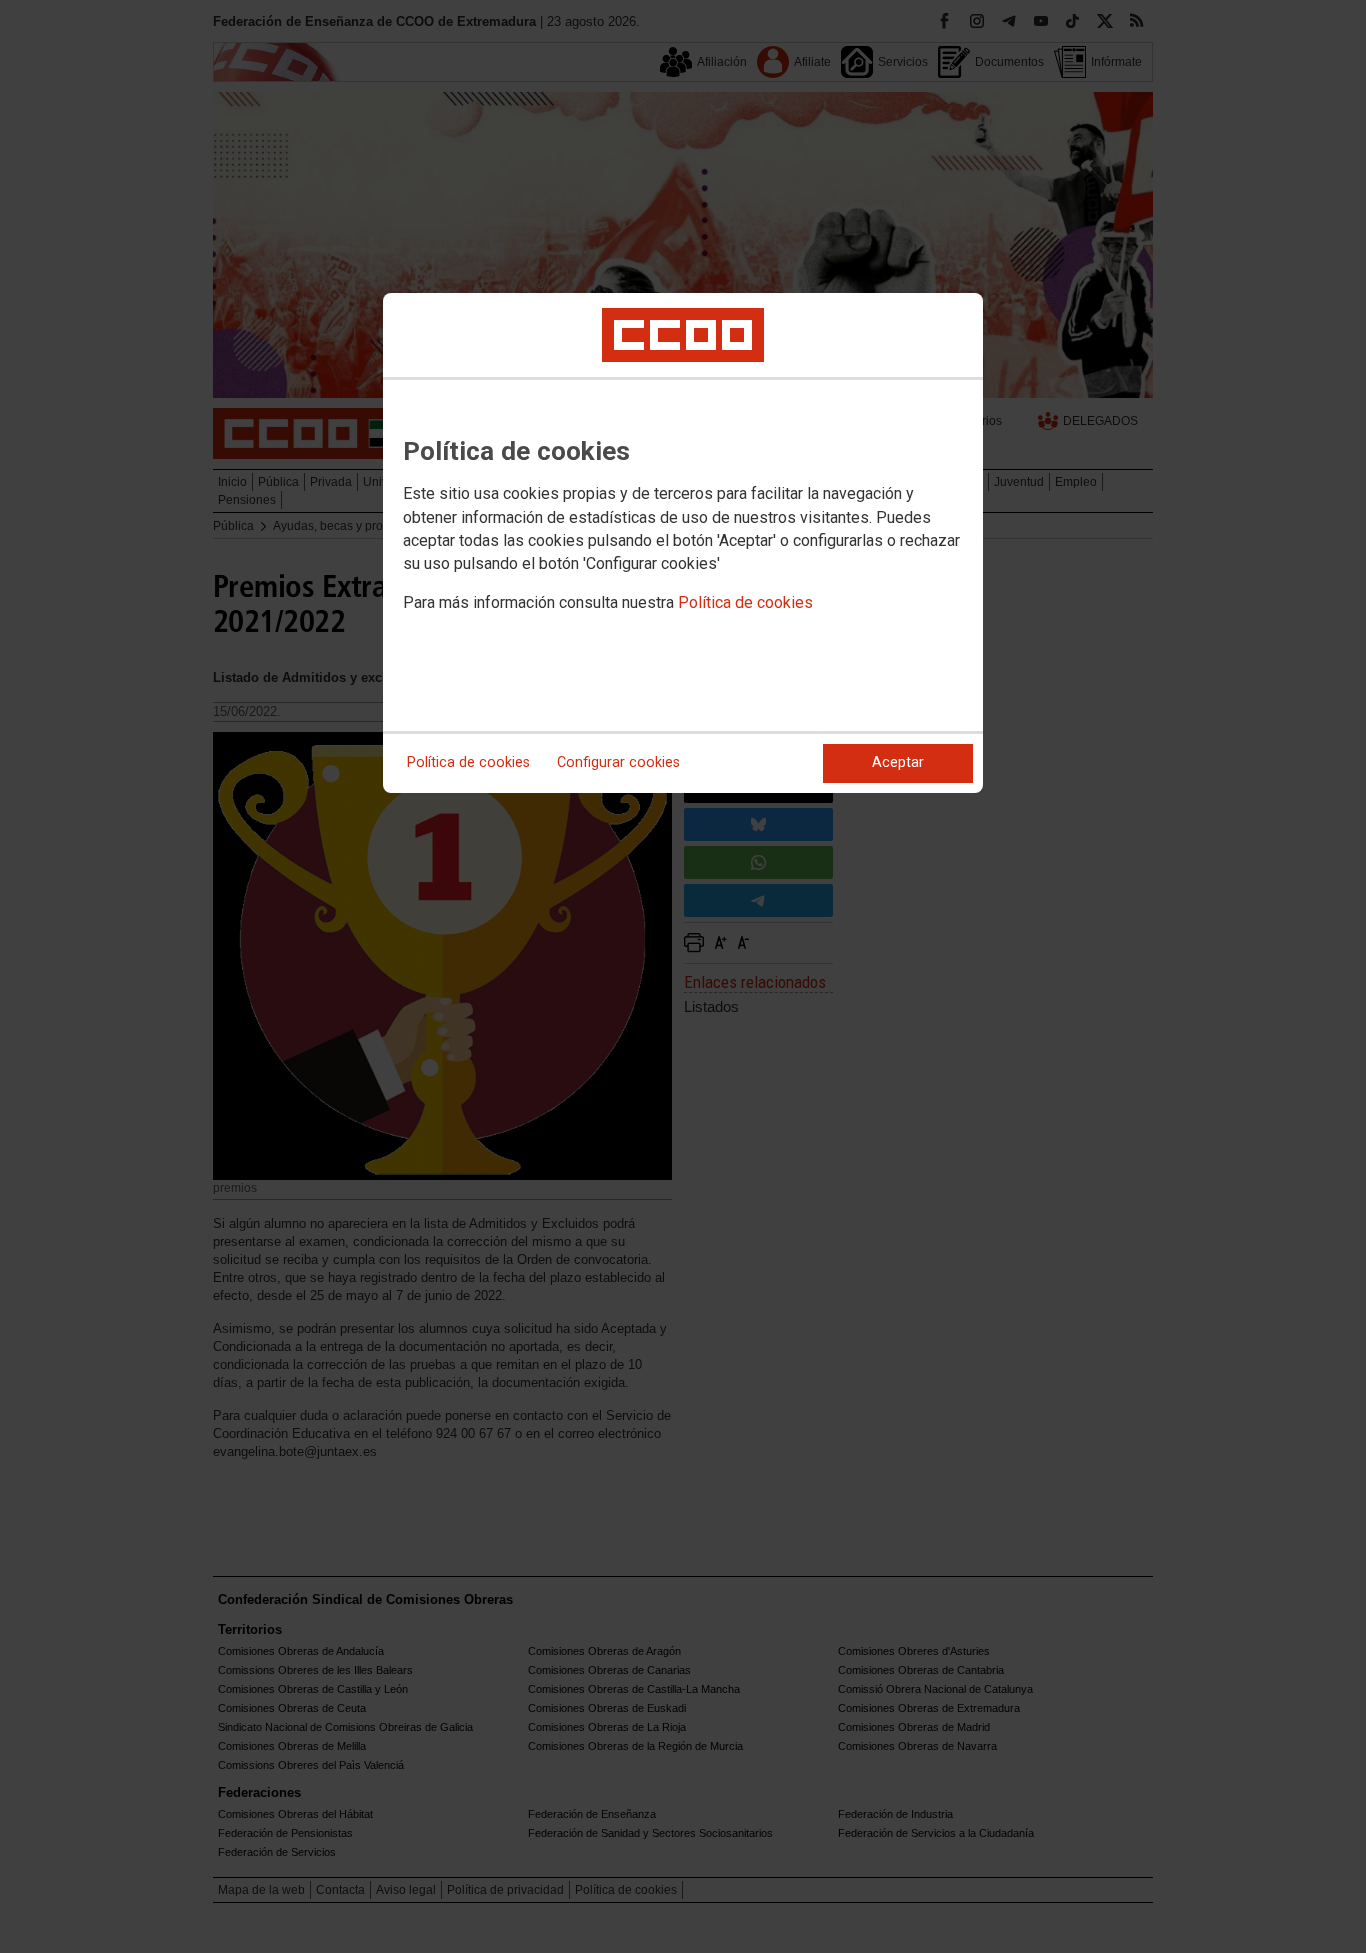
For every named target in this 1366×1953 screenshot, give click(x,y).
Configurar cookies (618, 762)
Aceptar (898, 762)
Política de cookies (745, 602)
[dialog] (683, 543)
